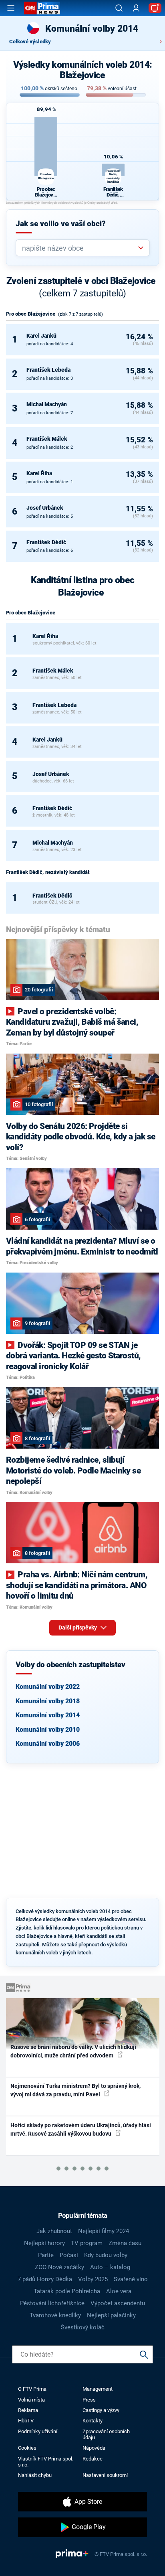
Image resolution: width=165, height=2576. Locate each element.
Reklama (28, 2410)
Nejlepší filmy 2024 (104, 2231)
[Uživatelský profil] (136, 8)
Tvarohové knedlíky (55, 2315)
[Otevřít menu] (11, 8)
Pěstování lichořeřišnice (52, 2303)
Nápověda (94, 2448)
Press (89, 2400)
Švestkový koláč (83, 2327)
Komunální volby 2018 (48, 1701)
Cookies (27, 2448)
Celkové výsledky (30, 42)
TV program (87, 2243)
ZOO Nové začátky (59, 2267)
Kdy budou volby (106, 2255)
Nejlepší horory (44, 2243)
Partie (46, 2255)
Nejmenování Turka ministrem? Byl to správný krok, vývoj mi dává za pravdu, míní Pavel (75, 2090)
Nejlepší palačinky (111, 2315)
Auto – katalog (110, 2267)
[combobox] (79, 248)
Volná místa (31, 2400)
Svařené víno (131, 2279)
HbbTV (26, 2421)
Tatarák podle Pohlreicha (67, 2291)
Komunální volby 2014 (48, 1715)
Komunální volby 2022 (48, 1687)
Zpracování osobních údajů (106, 2434)
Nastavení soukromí (105, 2475)
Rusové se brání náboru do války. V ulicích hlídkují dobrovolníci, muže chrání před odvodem (73, 2051)
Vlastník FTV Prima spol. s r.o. (46, 2462)
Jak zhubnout (54, 2231)
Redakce (93, 2459)
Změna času (125, 2243)
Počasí (69, 2255)
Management (98, 2389)
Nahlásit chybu (35, 2475)
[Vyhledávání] (119, 8)
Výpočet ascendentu (118, 2303)
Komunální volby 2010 (48, 1730)
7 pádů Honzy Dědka (45, 2279)
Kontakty (93, 2421)
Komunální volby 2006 (48, 1744)
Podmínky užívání (38, 2431)
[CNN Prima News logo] (42, 8)
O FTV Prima (32, 2389)
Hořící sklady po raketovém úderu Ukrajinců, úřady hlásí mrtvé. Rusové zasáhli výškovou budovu (81, 2129)
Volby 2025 (93, 2279)
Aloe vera (119, 2291)
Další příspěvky (78, 1627)
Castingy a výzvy (101, 2410)
